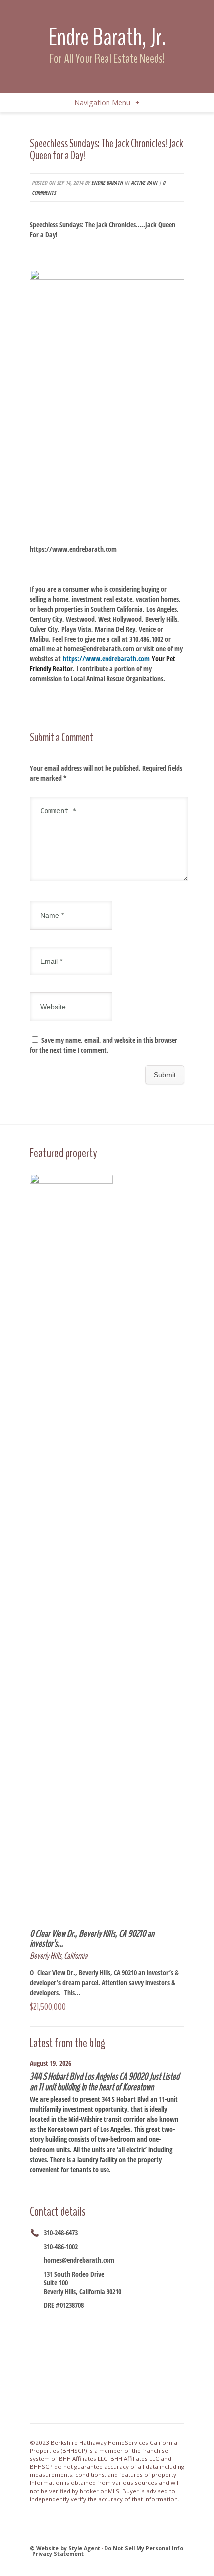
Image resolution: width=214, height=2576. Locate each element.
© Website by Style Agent (65, 2548)
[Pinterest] (136, 2322)
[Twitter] (74, 2322)
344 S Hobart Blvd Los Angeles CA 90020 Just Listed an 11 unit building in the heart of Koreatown (105, 2081)
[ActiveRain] (111, 2322)
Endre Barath (107, 183)
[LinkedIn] (123, 2322)
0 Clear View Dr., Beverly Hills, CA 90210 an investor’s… (92, 1939)
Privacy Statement (58, 2553)
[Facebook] (49, 2322)
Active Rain (144, 183)
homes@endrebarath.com (79, 2260)
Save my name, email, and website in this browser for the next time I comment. (104, 1045)
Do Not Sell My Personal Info (144, 2548)
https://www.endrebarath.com (73, 549)
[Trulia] (148, 2322)
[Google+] (86, 2322)
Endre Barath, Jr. (107, 37)
